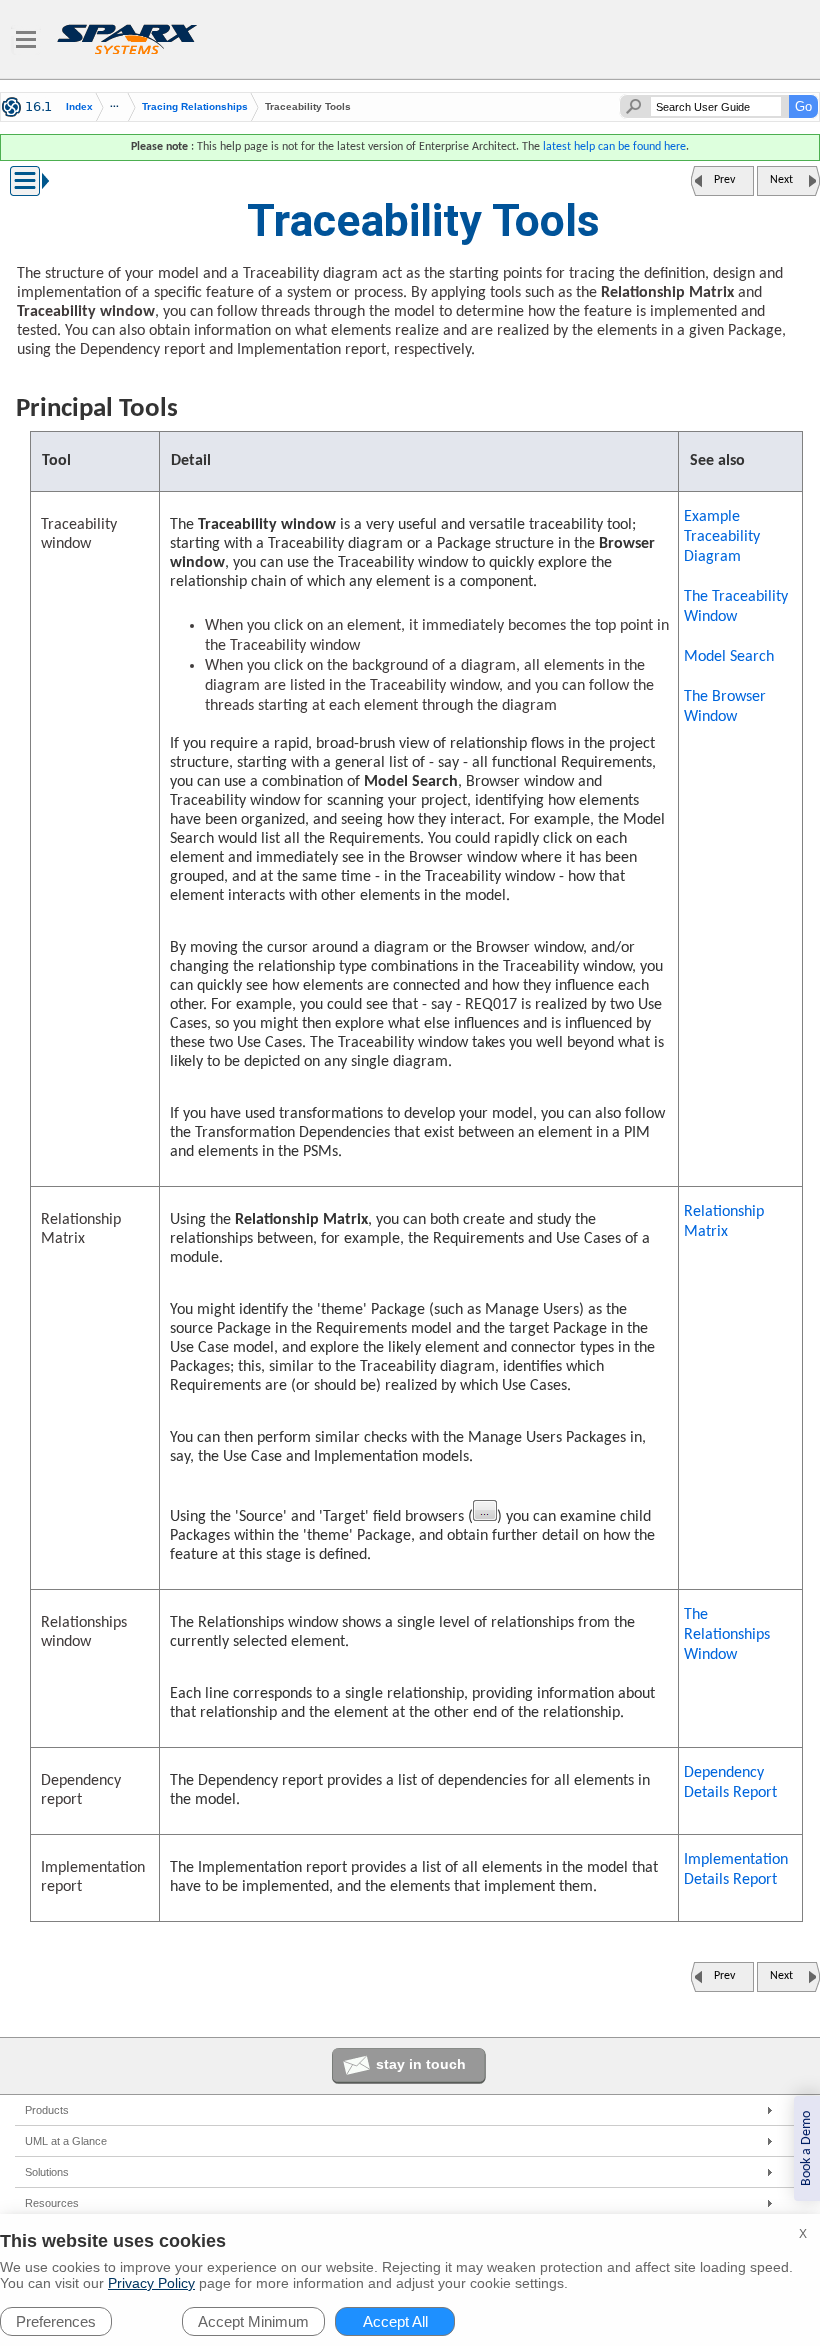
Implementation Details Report (736, 1870)
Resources (52, 2203)
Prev (724, 180)
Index (79, 107)
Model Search (729, 657)
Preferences (56, 2321)
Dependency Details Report (730, 1783)
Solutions (47, 2172)
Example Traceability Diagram (722, 537)
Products (47, 2110)
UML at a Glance (66, 2141)
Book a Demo (806, 2148)
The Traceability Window (736, 607)
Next (781, 180)
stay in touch (421, 2064)
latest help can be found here (614, 147)
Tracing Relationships (195, 106)
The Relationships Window (727, 1635)
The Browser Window (725, 707)
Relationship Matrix (724, 1222)
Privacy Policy (151, 2283)
